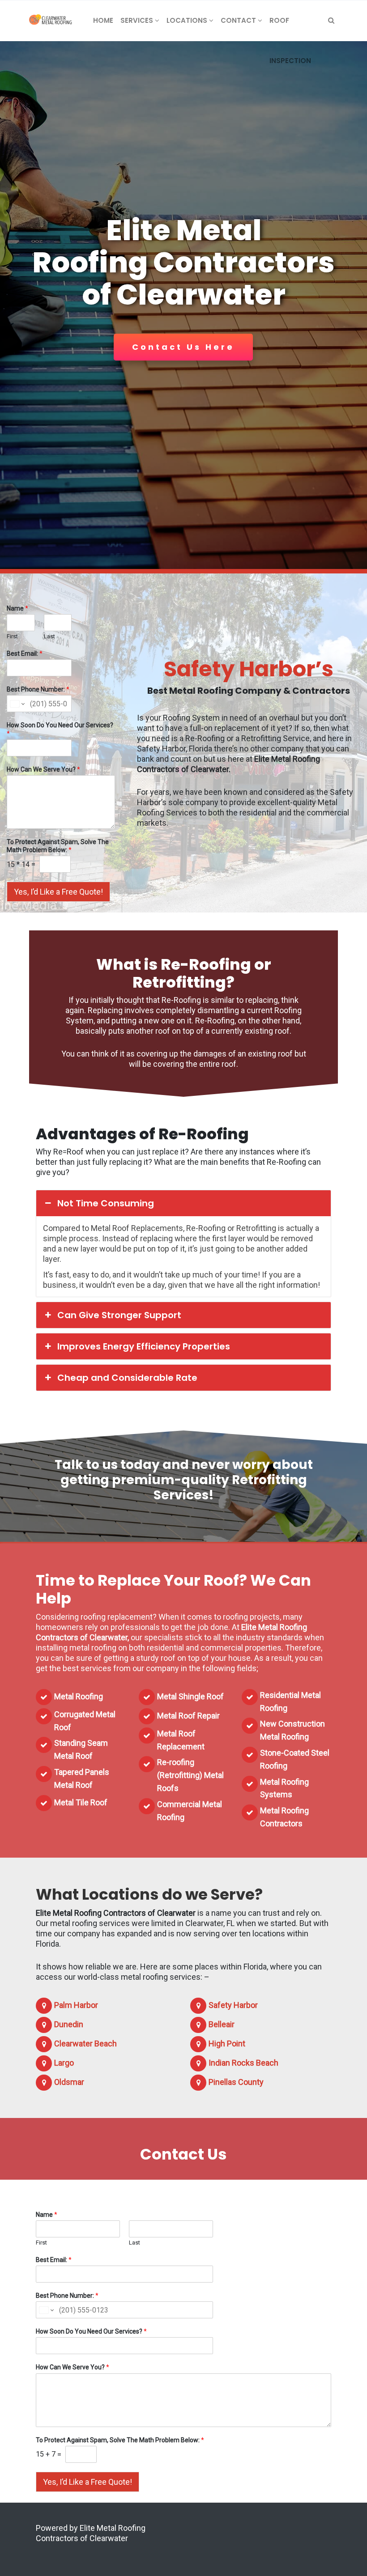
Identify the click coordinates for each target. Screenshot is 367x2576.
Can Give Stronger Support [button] (119, 1315)
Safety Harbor (233, 2005)
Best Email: (25, 654)
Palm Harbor (76, 2005)
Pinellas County (236, 2082)
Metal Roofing (79, 1696)
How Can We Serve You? (43, 769)
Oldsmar (69, 2082)
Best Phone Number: (38, 689)
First (12, 636)
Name (17, 608)
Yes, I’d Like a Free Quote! (58, 892)
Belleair (222, 2024)
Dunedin (69, 2024)
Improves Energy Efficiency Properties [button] (144, 1346)
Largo (64, 2063)
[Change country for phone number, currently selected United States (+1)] (17, 704)
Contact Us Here (183, 347)
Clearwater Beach (85, 2043)
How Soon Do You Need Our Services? (60, 729)
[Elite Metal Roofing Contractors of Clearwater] (51, 21)
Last (49, 636)
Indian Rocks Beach (243, 2063)
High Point (227, 2043)
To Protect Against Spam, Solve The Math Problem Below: (58, 846)
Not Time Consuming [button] (106, 1203)
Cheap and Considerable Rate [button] (127, 1378)
